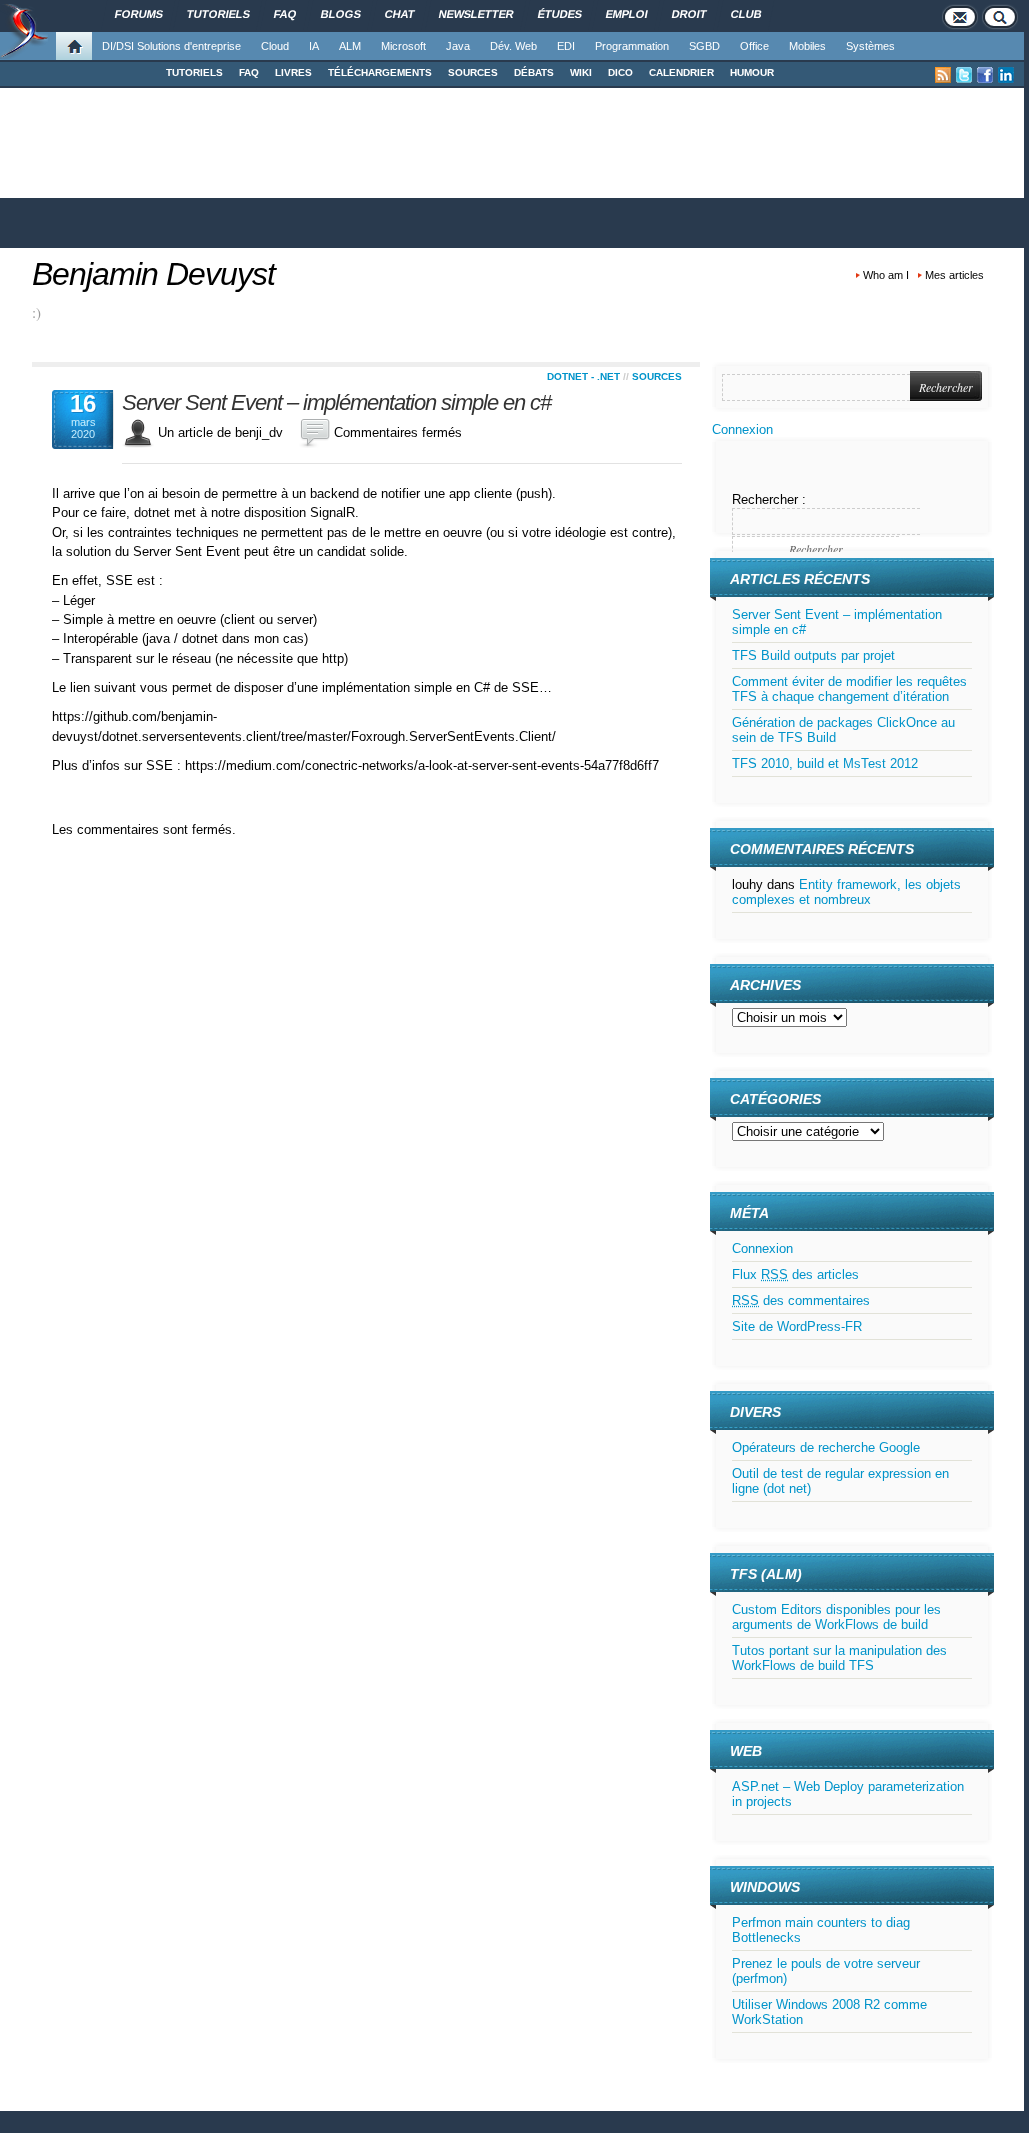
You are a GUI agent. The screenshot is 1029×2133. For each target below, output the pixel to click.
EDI (566, 46)
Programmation (632, 46)
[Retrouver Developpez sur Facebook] (985, 75)
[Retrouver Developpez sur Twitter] (964, 75)
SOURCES (473, 72)
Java (458, 46)
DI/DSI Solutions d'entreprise (171, 46)
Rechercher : (769, 499)
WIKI (581, 72)
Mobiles (807, 46)
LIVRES (293, 72)
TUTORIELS (194, 72)
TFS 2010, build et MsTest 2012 (825, 763)
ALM (350, 46)
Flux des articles (795, 1274)
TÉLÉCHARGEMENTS (380, 72)
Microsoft (403, 46)
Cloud (275, 46)
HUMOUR (752, 72)
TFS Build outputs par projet (813, 655)
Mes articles (954, 275)
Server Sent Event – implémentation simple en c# (336, 403)
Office (754, 46)
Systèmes (870, 46)
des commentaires (801, 1300)
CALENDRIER (681, 72)
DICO (620, 72)
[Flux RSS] (943, 75)
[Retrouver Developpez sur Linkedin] (1006, 75)
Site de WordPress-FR (797, 1326)
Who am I (886, 275)
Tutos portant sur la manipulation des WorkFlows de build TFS (839, 1658)
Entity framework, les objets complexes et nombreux (846, 892)
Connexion (742, 429)
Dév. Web (513, 46)
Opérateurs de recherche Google (826, 1447)
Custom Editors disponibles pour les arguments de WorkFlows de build (836, 1617)
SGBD (704, 46)
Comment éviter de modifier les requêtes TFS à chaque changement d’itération (849, 689)
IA (314, 46)
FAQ (249, 72)
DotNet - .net (583, 376)
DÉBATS (534, 72)
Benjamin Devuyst (153, 274)
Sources (657, 376)
